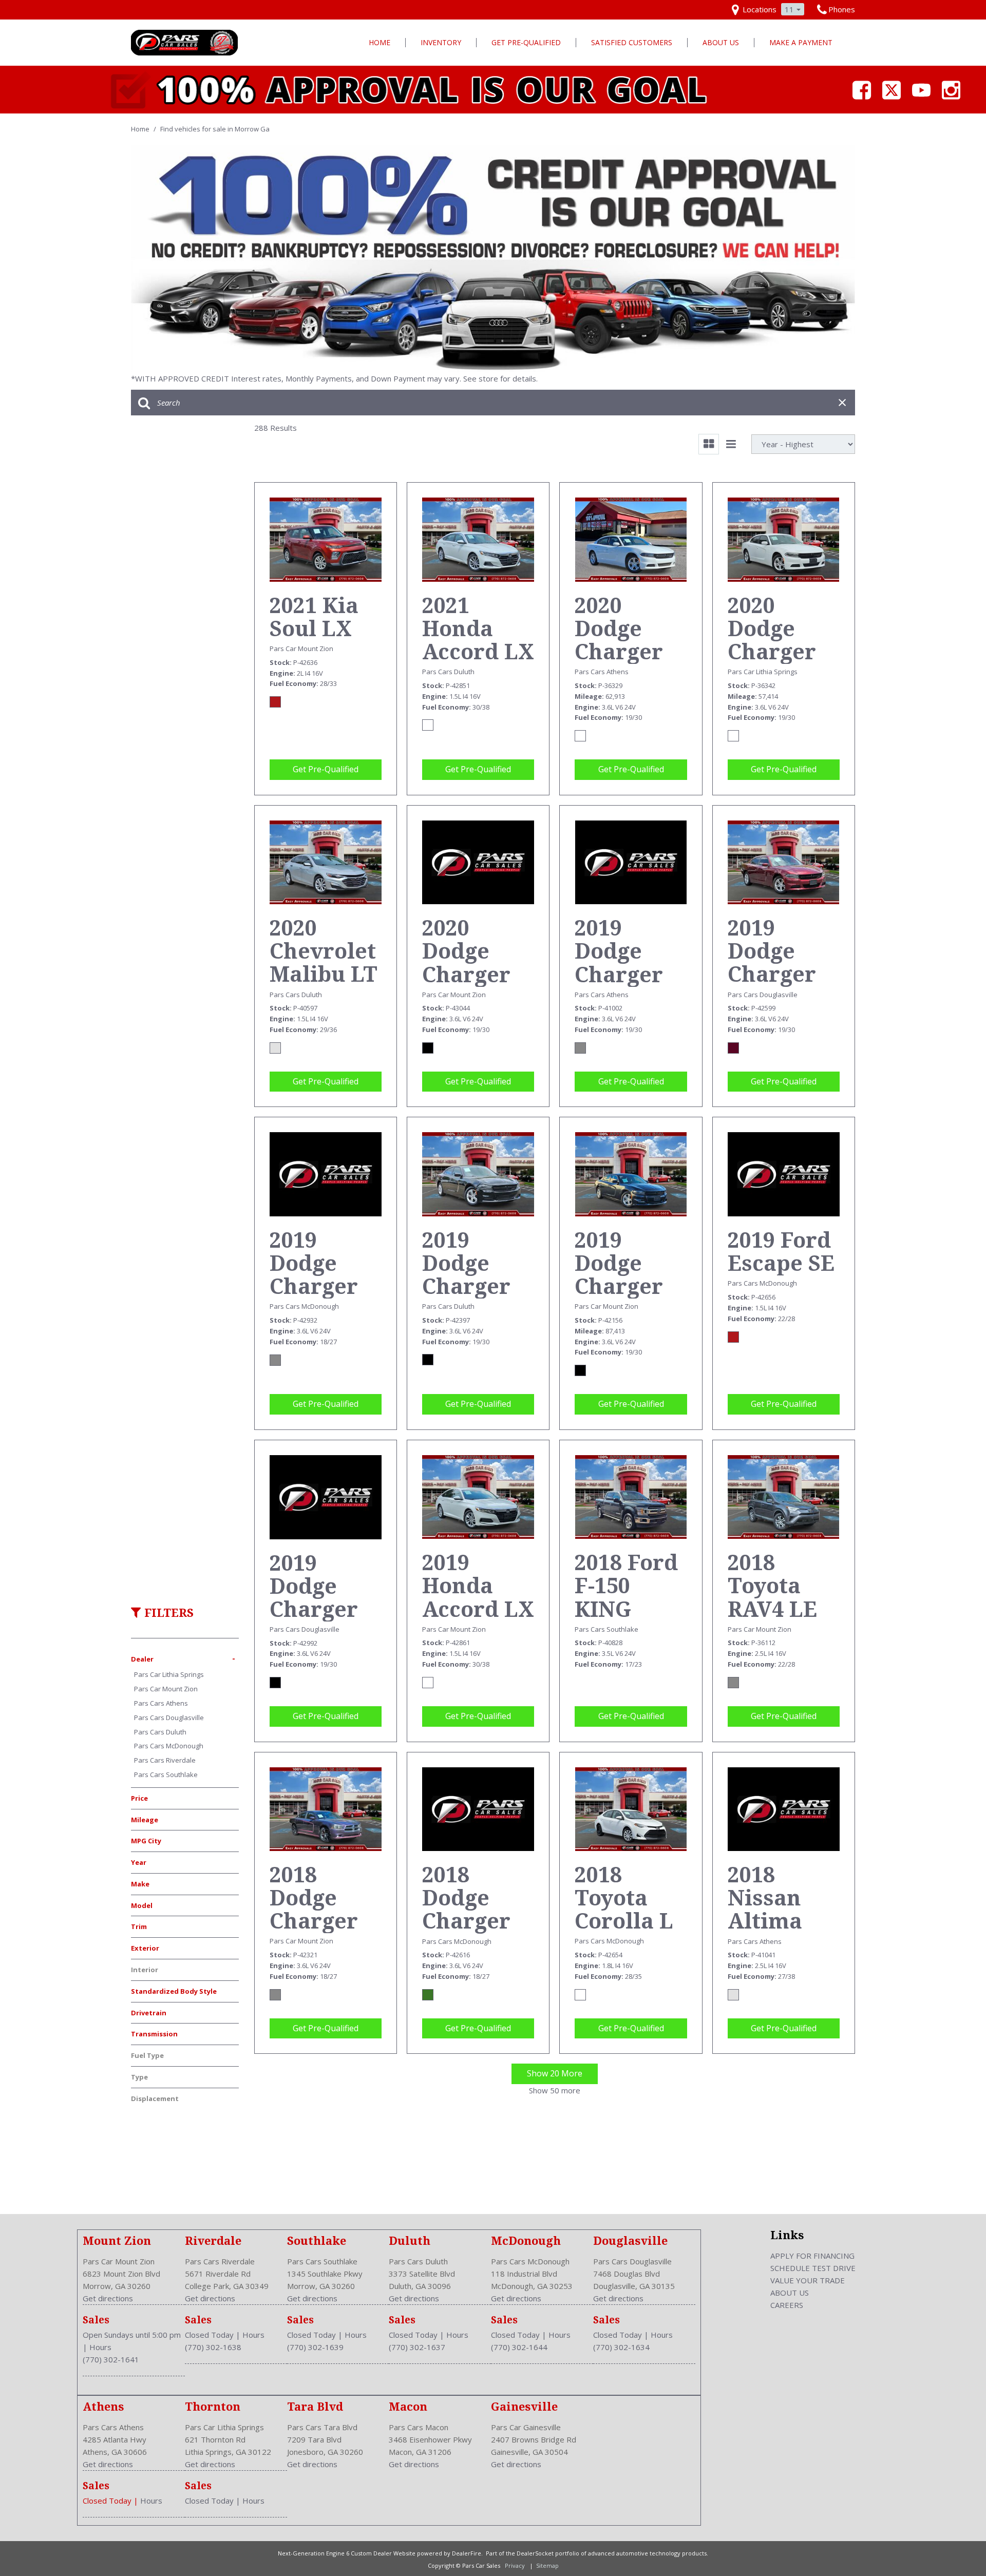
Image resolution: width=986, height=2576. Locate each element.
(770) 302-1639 (315, 2347)
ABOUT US (790, 2293)
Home (380, 42)
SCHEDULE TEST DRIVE (813, 2268)
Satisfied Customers (632, 42)
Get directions (108, 2298)
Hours (100, 2347)
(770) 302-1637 (417, 2347)
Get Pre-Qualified (526, 42)
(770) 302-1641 (111, 2359)
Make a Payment (801, 42)
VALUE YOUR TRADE (808, 2280)
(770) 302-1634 (621, 2347)
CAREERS (787, 2305)
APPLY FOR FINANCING (812, 2256)
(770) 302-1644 (519, 2347)
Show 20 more (555, 2073)
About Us (721, 42)
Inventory (441, 42)
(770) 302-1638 (213, 2347)
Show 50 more (555, 2090)
